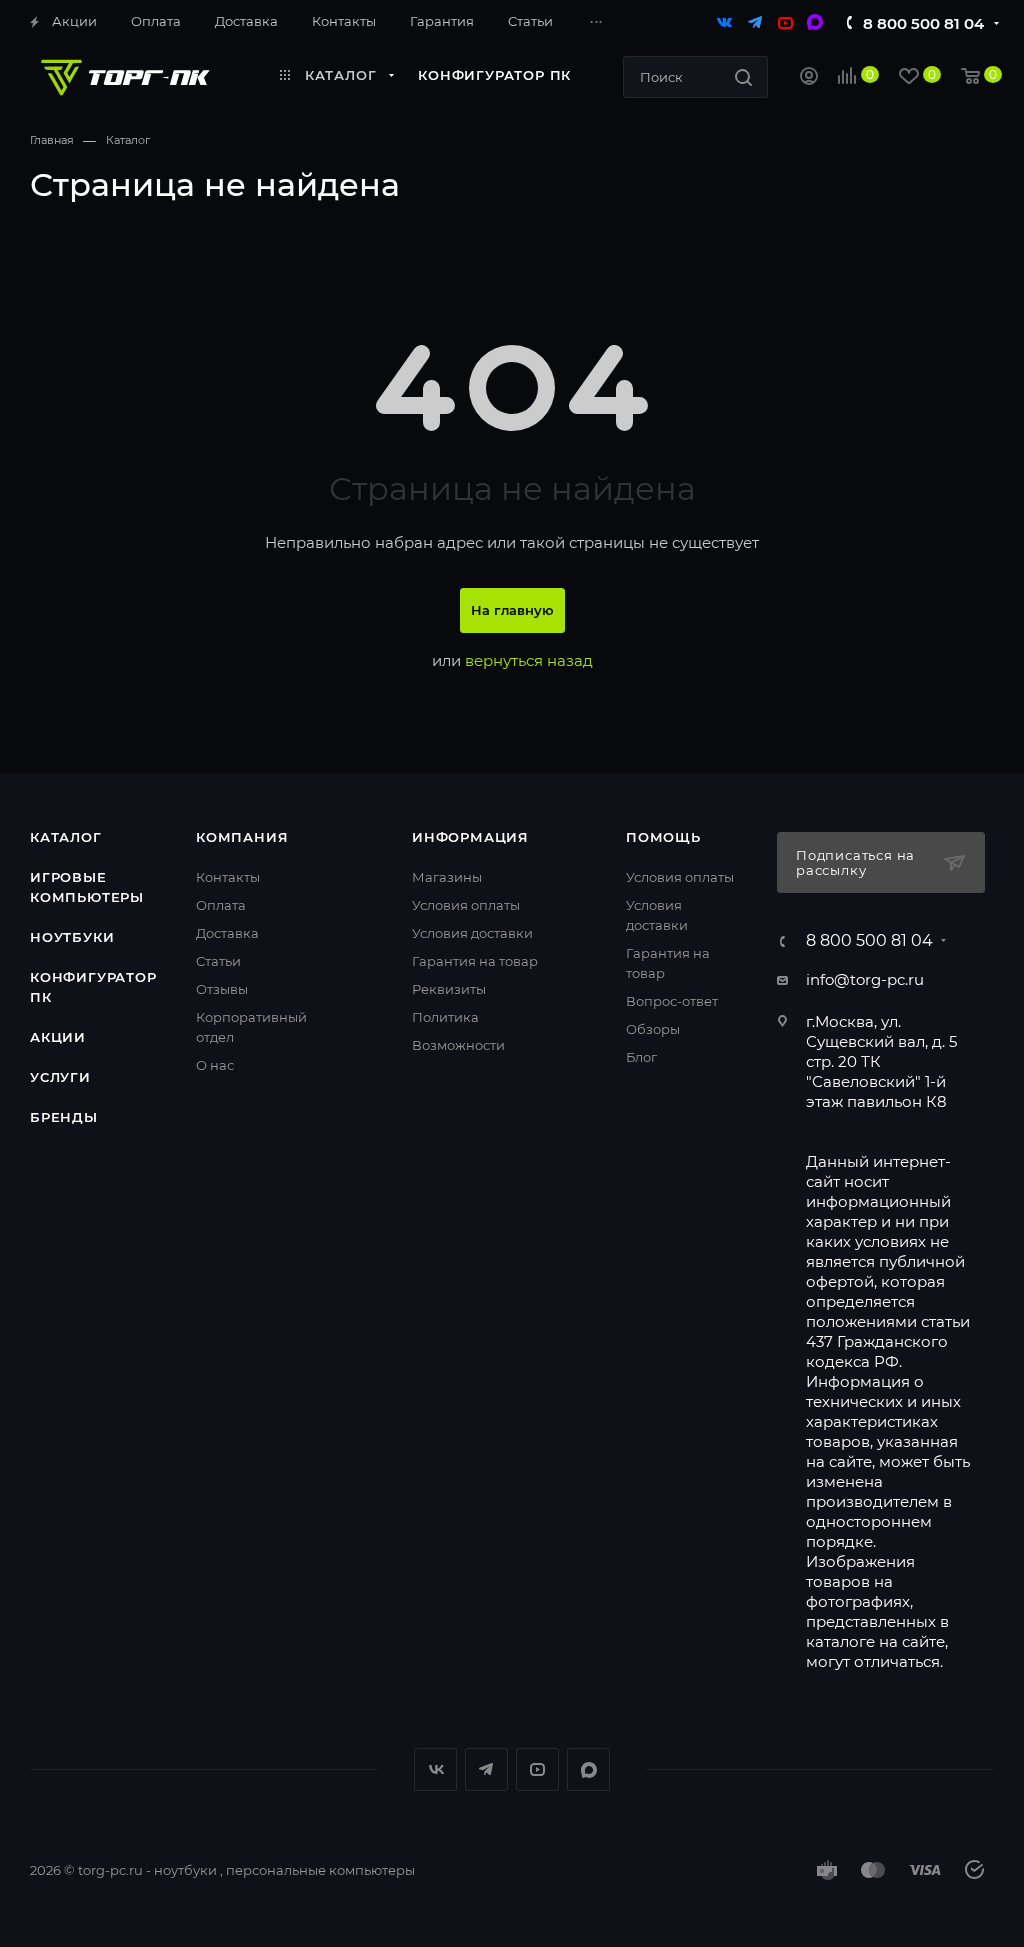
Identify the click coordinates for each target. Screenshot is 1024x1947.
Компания (242, 837)
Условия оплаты (466, 905)
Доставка (227, 933)
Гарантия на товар (475, 961)
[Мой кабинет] (809, 78)
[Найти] (743, 77)
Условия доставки (472, 933)
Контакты (228, 877)
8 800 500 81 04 (923, 23)
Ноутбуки (72, 937)
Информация (470, 837)
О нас (215, 1065)
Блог (641, 1057)
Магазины (447, 877)
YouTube (537, 1769)
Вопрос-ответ (672, 1001)
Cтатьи (218, 961)
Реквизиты (449, 989)
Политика (445, 1017)
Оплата (221, 905)
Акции (58, 1037)
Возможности (458, 1045)
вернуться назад (529, 660)
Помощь (663, 837)
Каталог (66, 837)
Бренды (64, 1117)
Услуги (60, 1077)
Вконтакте (435, 1769)
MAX (588, 1769)
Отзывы (222, 989)
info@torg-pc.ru (865, 979)
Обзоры (653, 1029)
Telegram (486, 1769)
